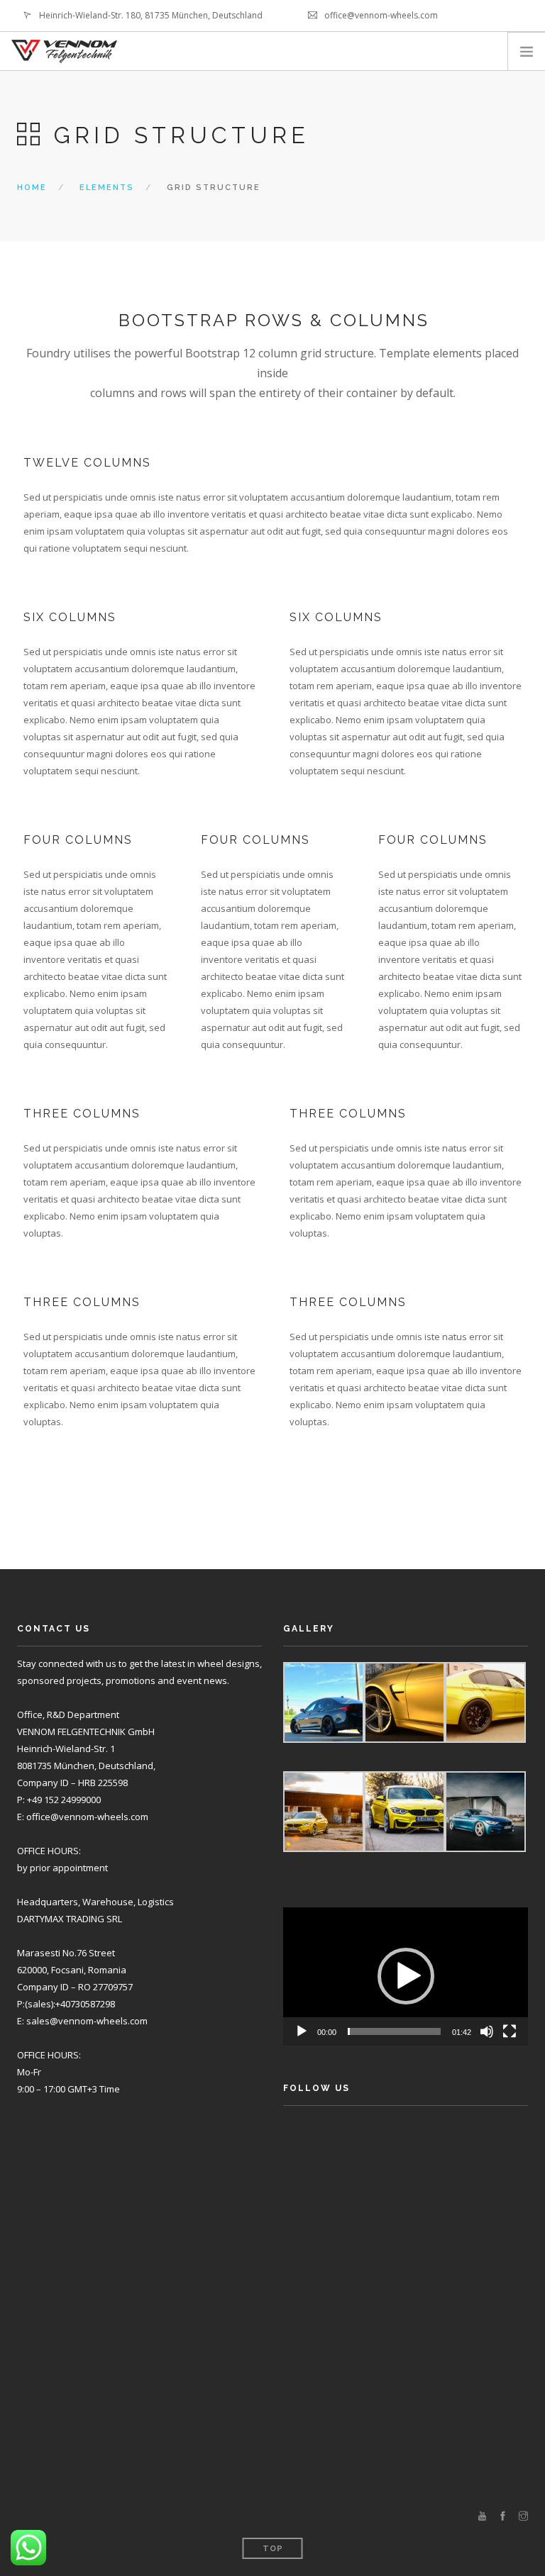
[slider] (394, 2031)
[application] (406, 1976)
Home (32, 188)
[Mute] (487, 2031)
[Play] (302, 2031)
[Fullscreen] (510, 2031)
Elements (107, 188)
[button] (406, 1976)
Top (273, 2549)
